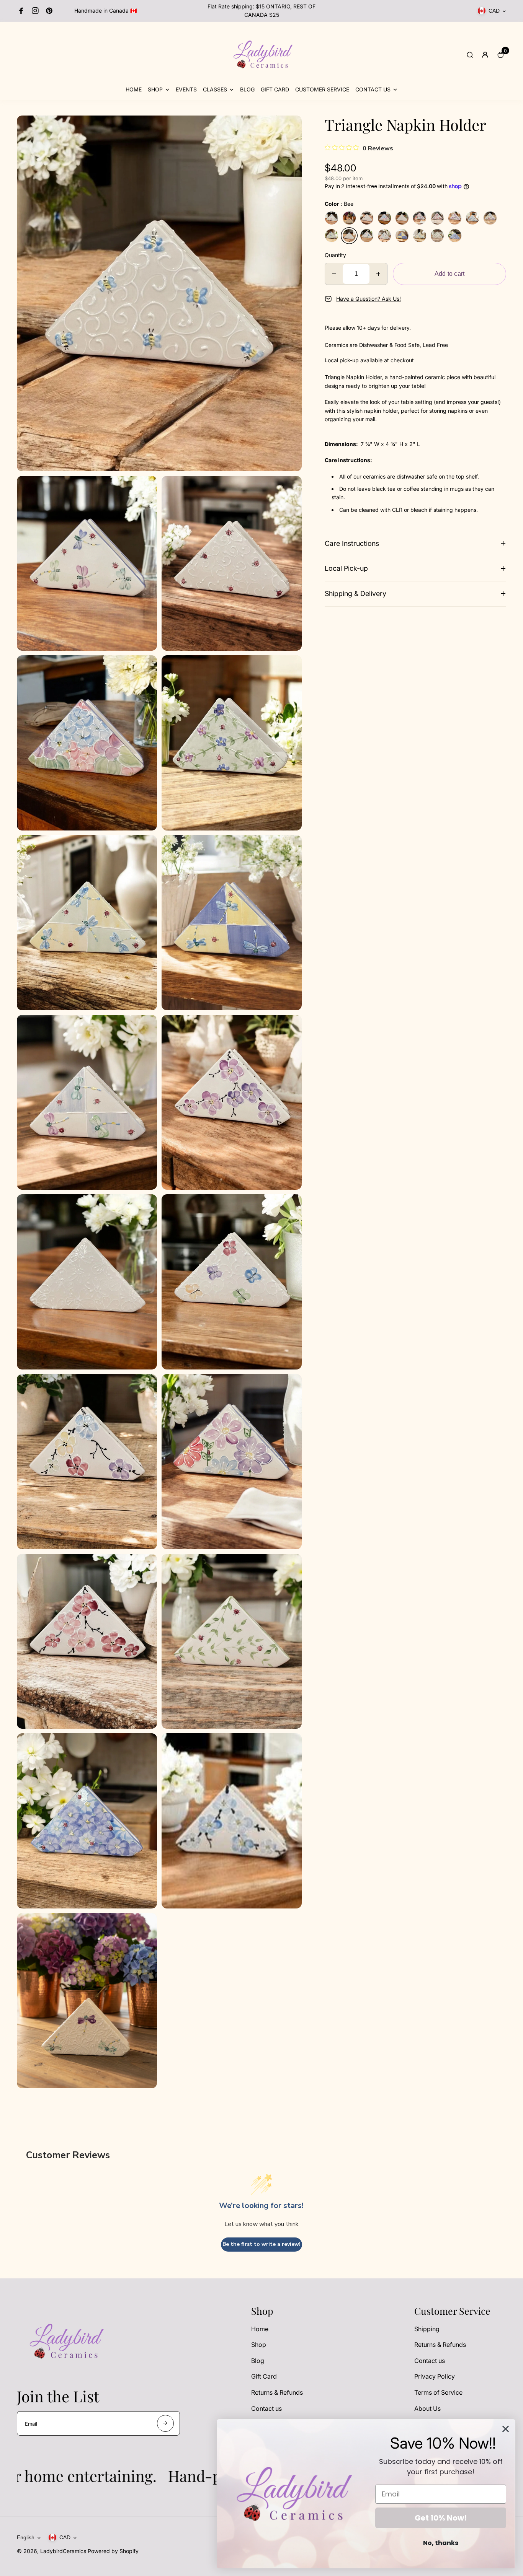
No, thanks (441, 2543)
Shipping (427, 2329)
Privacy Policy (435, 2376)
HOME (134, 89)
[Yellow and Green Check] (420, 236)
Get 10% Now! (441, 2518)
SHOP (155, 89)
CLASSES (215, 89)
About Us (427, 2408)
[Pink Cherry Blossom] (437, 218)
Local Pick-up (346, 568)
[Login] (485, 55)
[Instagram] (35, 11)
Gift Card (264, 2376)
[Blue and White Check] (384, 236)
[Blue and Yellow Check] (402, 236)
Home (260, 2329)
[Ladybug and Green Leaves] (332, 236)
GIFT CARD (275, 89)
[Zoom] (290, 127)
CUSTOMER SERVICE (322, 89)
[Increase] (378, 274)
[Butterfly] (367, 236)
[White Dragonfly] (349, 218)
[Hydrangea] (384, 218)
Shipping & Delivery (355, 594)
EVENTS (186, 89)
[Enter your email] (165, 2423)
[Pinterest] (49, 11)
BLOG (247, 89)
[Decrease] (334, 274)
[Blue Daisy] (455, 236)
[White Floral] (402, 218)
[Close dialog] (506, 2429)
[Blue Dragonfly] (332, 218)
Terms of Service (438, 2392)
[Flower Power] (420, 218)
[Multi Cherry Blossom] (490, 218)
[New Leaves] (437, 236)
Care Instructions (352, 543)
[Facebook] (21, 11)
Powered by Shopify (113, 2551)
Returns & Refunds (277, 2392)
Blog (258, 2361)
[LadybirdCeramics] (261, 81)
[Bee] (349, 236)
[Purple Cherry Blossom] (455, 218)
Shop (259, 2345)
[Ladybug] (367, 218)
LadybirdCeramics (63, 2551)
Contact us (266, 2408)
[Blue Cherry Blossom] (472, 218)
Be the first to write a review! (261, 2244)
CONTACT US (373, 89)
